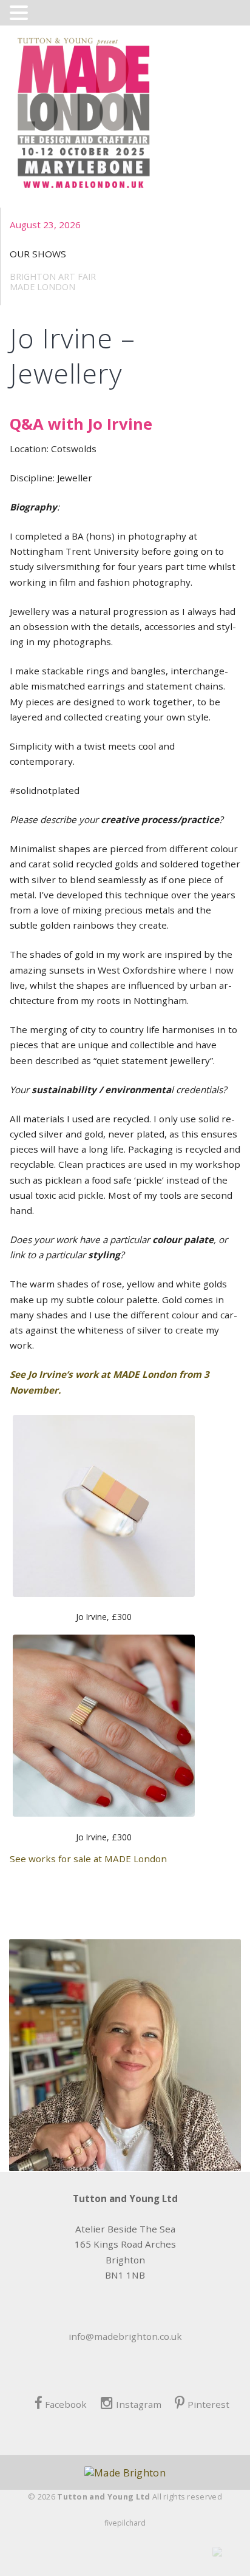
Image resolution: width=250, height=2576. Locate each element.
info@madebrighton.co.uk (125, 2336)
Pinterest (208, 2404)
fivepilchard (125, 2523)
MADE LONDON (42, 287)
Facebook (66, 2404)
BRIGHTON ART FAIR (53, 276)
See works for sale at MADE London (88, 1859)
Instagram (138, 2404)
